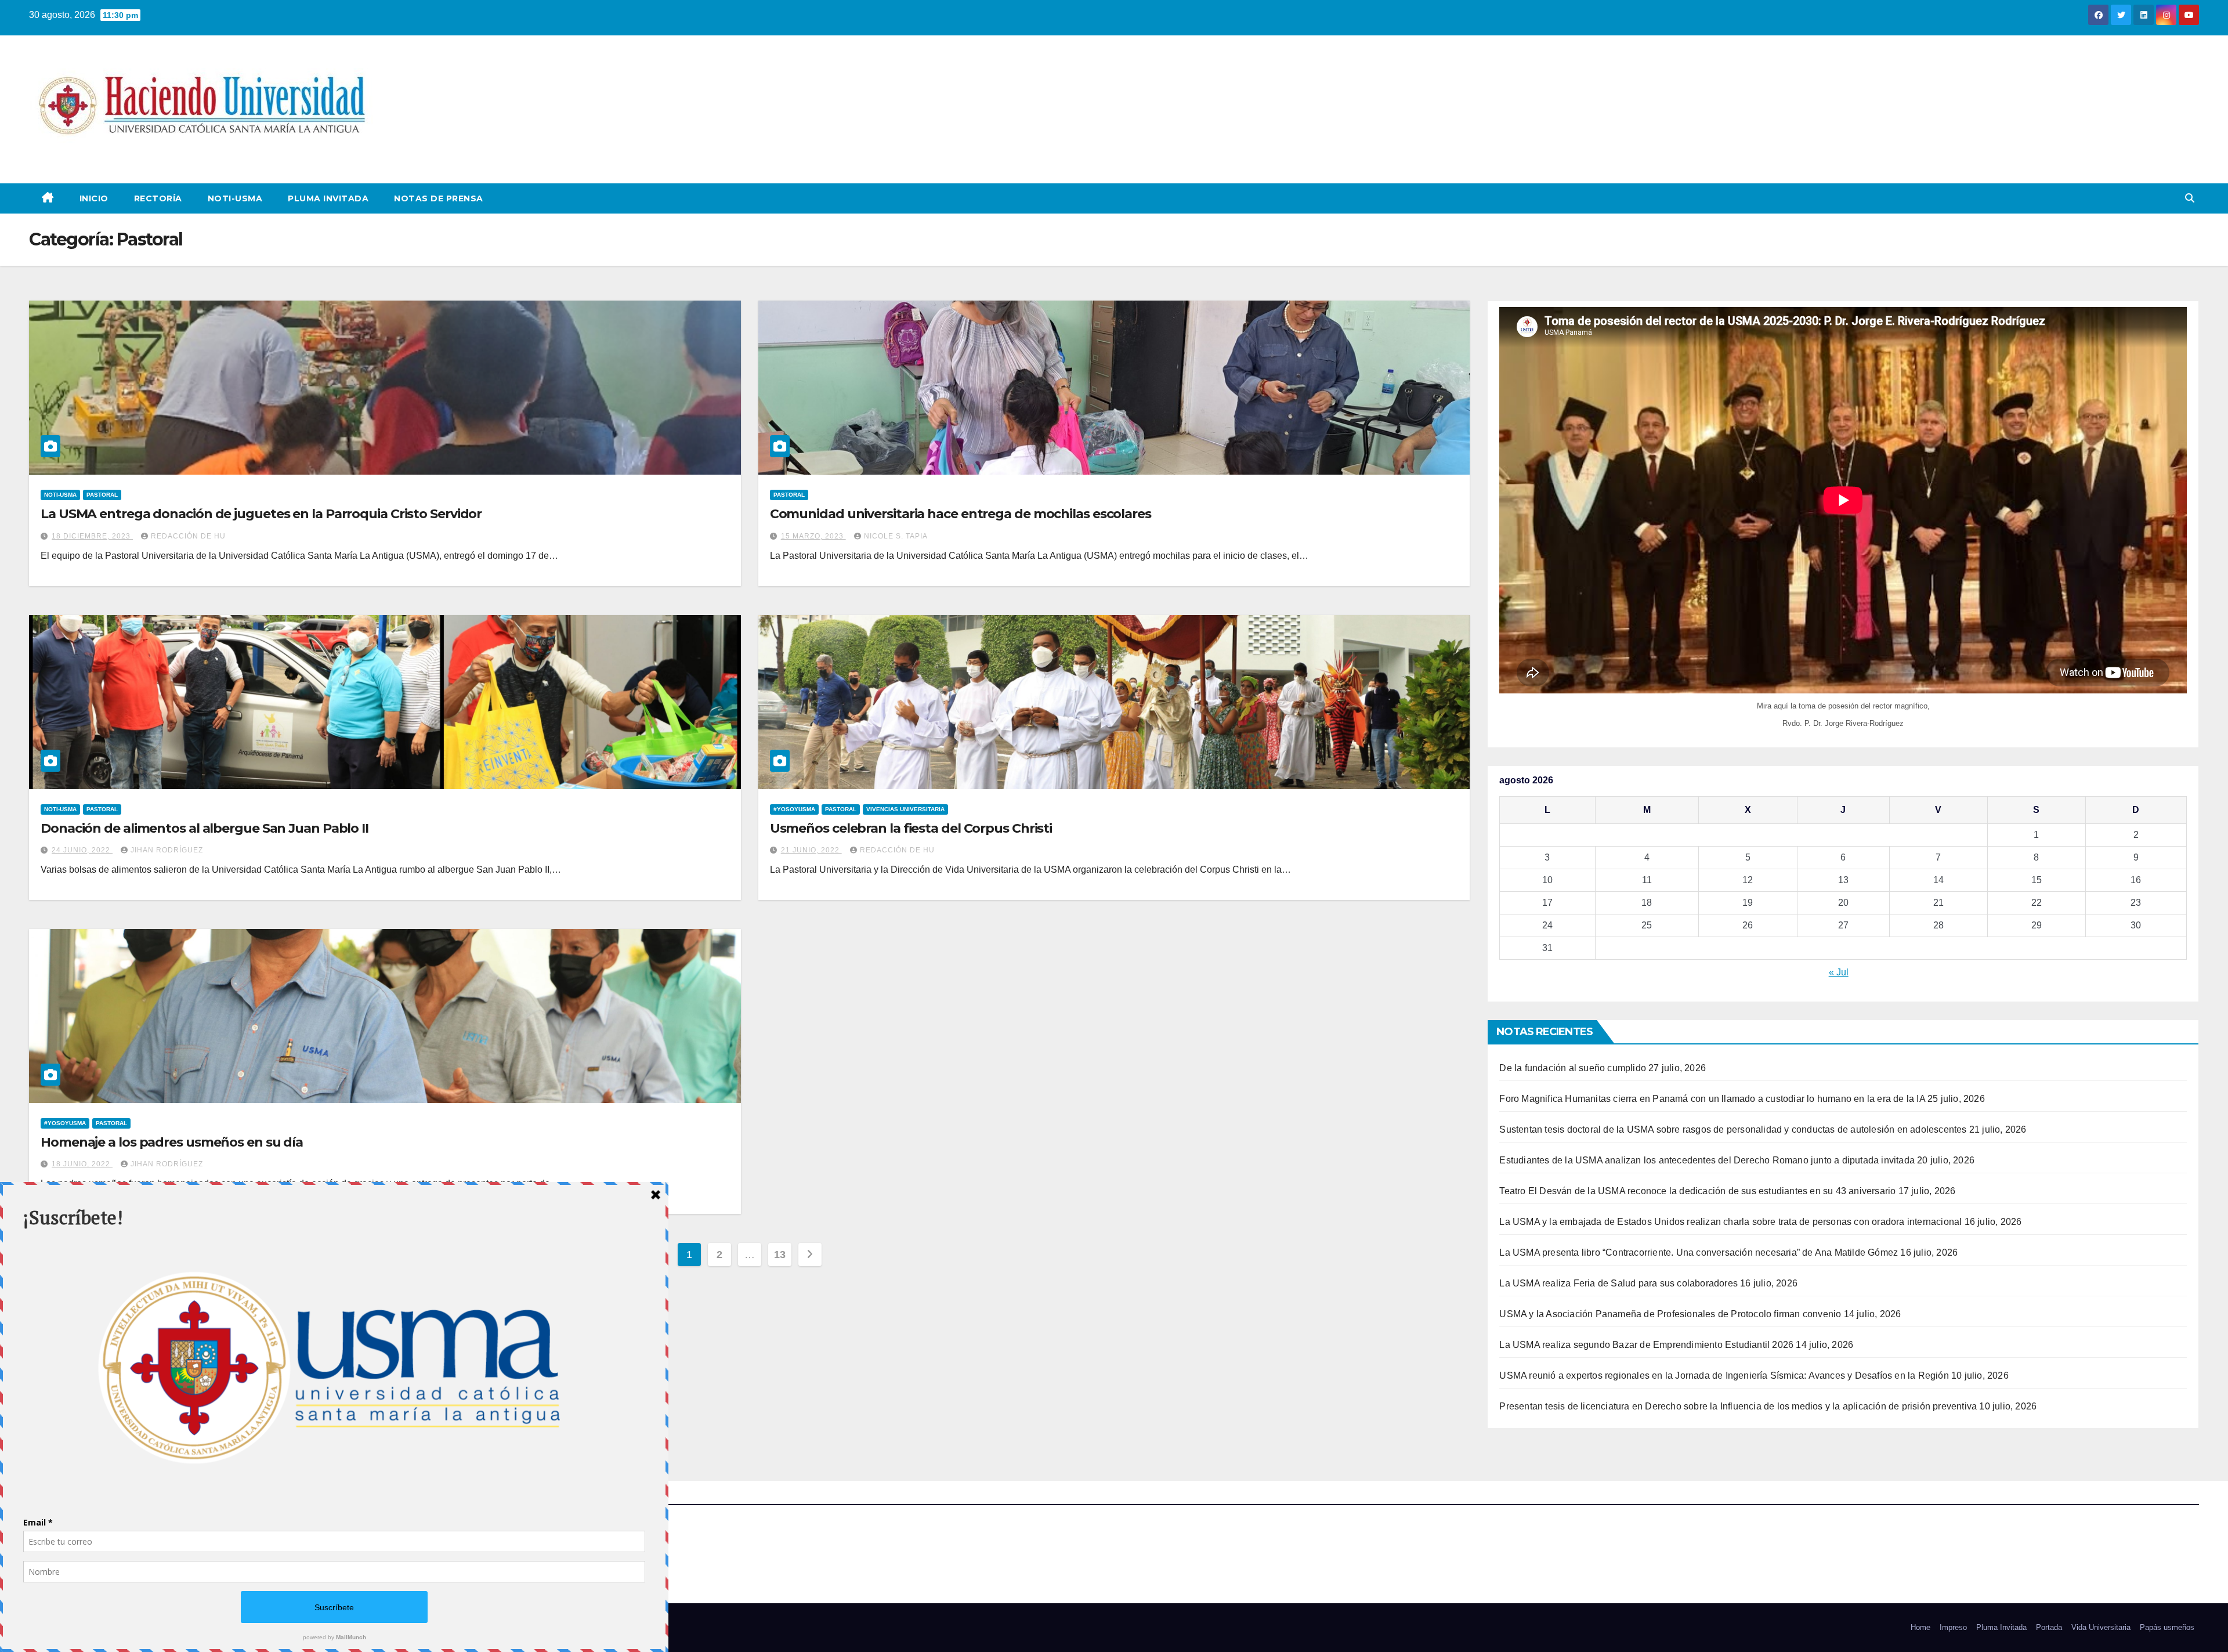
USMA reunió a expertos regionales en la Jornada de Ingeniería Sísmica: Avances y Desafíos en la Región (1724, 1376)
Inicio (94, 198)
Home (1920, 1627)
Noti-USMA (235, 198)
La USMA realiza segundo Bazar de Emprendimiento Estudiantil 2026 (1646, 1345)
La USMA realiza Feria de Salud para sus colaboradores (1618, 1283)
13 (780, 1255)
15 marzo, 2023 (813, 536)
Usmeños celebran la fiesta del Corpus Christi (911, 828)
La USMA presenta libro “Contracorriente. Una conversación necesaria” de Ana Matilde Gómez (1699, 1252)
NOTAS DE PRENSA (439, 198)
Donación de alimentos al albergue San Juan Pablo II (205, 828)
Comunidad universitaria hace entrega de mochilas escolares (961, 514)
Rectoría (158, 198)
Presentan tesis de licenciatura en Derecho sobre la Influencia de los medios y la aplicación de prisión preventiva (1738, 1406)
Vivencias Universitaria (905, 809)
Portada (2049, 1627)
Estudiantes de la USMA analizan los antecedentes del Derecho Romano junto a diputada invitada (1707, 1160)
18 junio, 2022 (82, 1164)
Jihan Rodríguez (167, 850)
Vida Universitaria (2101, 1627)
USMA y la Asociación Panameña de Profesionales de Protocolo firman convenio (1670, 1314)
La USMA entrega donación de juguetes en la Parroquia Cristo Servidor (261, 514)
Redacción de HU (188, 536)
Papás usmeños (2167, 1627)
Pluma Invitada (328, 198)
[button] (2190, 198)
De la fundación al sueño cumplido (1573, 1068)
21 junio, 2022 (811, 850)
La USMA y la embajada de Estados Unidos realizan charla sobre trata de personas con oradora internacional (1730, 1222)
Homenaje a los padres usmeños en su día (172, 1142)
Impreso (1953, 1627)
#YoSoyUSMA (794, 809)
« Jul (1839, 972)
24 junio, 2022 (82, 850)
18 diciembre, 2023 (92, 536)
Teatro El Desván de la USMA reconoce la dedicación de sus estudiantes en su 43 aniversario (1697, 1191)
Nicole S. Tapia (896, 536)
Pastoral (102, 495)
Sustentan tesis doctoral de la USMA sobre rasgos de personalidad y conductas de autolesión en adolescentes (1733, 1129)
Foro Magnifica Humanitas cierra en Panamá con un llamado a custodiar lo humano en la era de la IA (1712, 1099)
